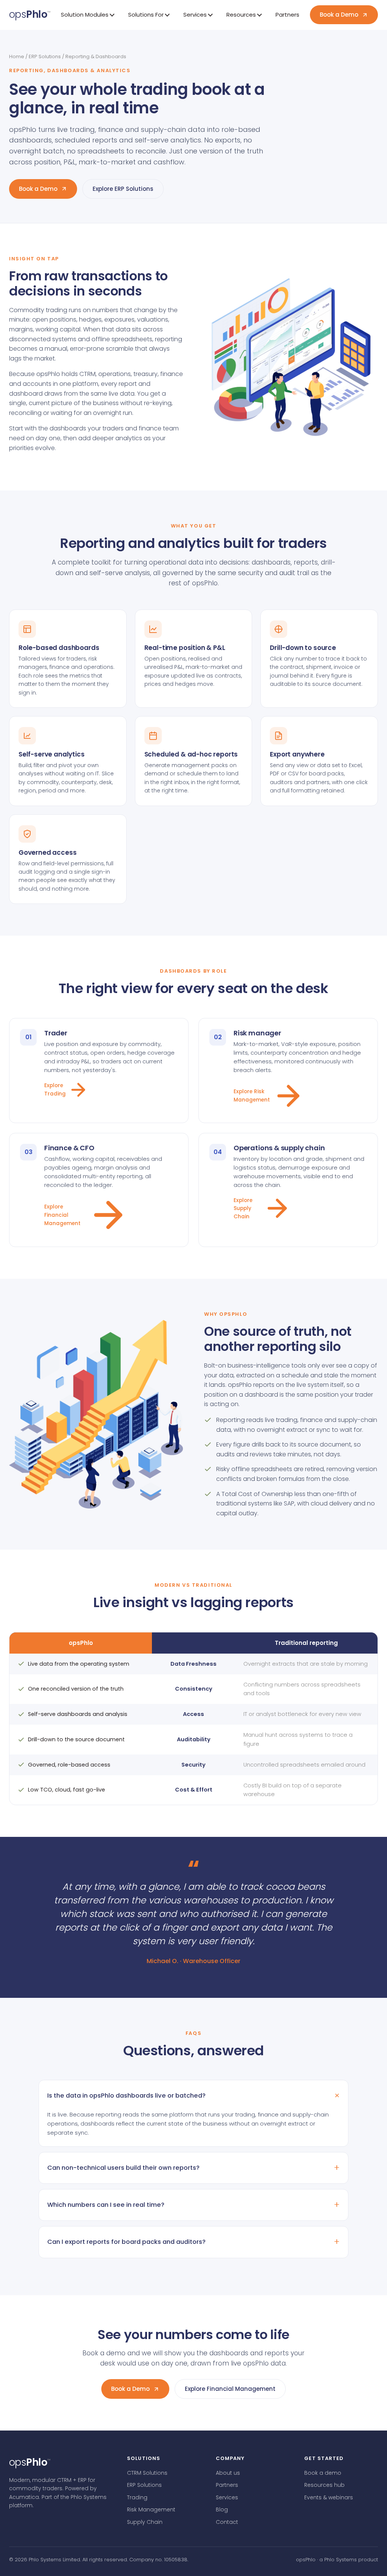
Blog (222, 2509)
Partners (287, 15)
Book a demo (323, 2473)
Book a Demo (339, 15)
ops (30, 14)
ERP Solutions (45, 56)
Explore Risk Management (252, 1096)
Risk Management (151, 2509)
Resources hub (324, 2485)
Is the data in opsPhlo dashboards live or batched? (126, 2096)
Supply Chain (145, 2522)
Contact (227, 2522)
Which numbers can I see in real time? (106, 2205)
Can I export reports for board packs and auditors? (126, 2242)
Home (17, 56)
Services (227, 2497)
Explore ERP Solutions (123, 189)
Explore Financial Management (62, 1215)
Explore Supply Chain (243, 1208)
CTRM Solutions (147, 2473)
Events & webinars (329, 2497)
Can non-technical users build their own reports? (123, 2168)
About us (228, 2473)
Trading (137, 2497)
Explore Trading (55, 1090)
